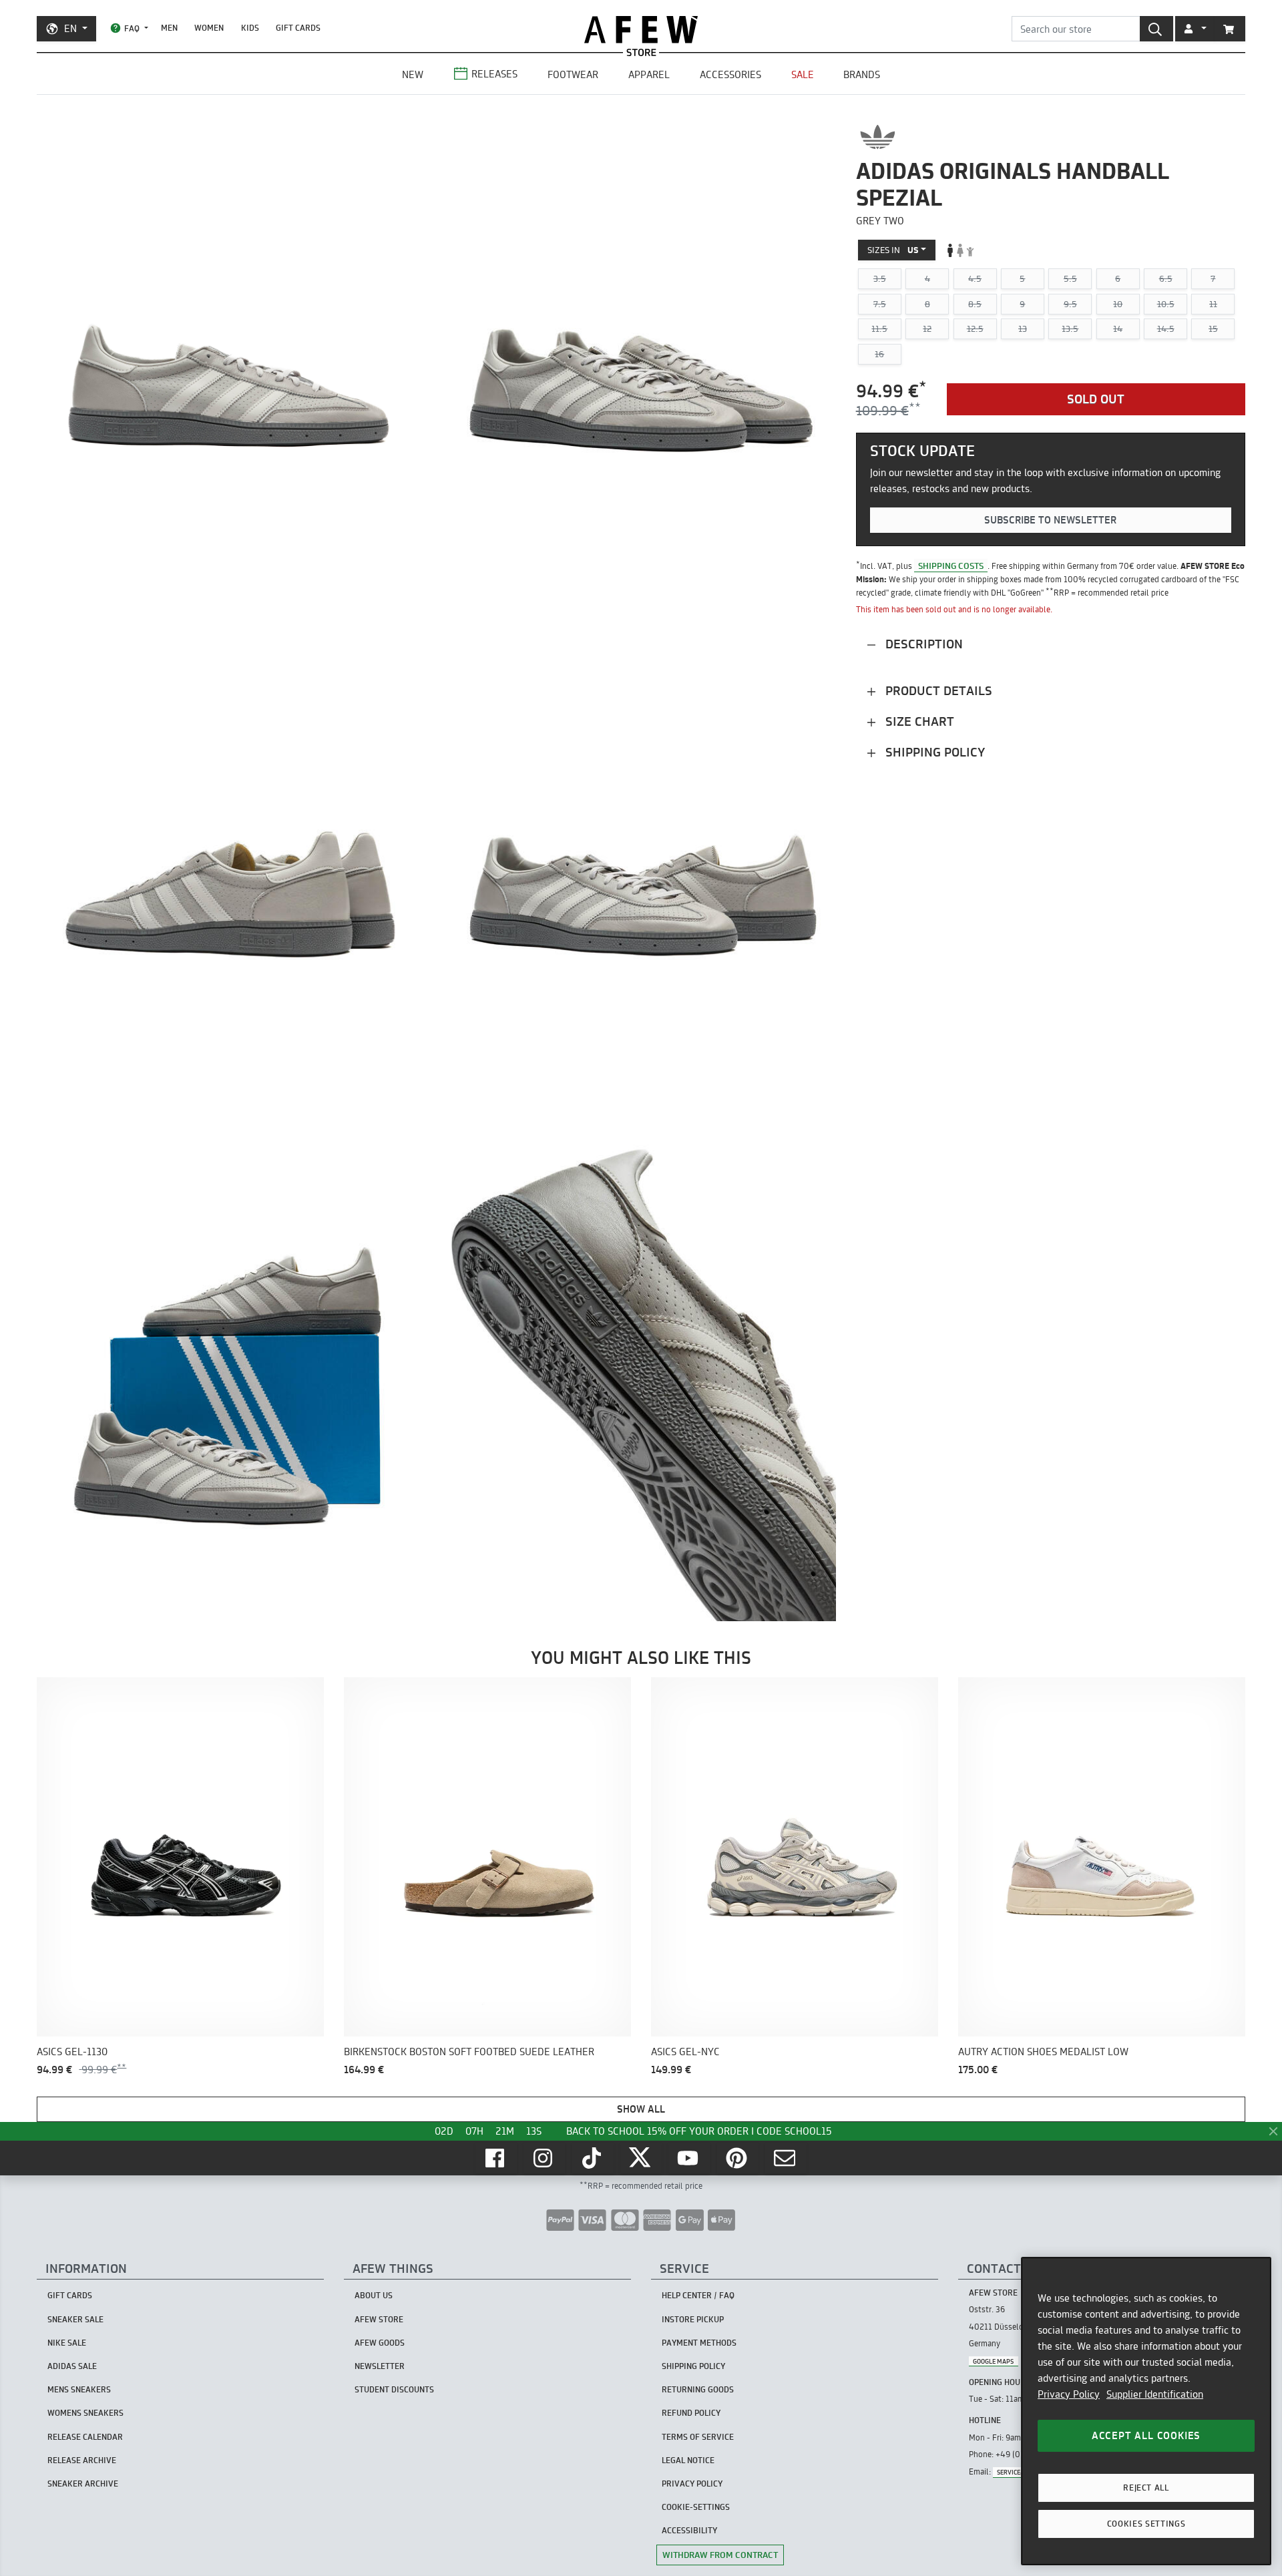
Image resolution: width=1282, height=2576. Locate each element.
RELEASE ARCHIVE (82, 2460)
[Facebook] (496, 2158)
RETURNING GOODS (698, 2389)
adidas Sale (72, 2366)
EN (70, 28)
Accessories (730, 74)
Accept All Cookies (1146, 2435)
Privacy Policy (1069, 2394)
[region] (1146, 2411)
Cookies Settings (1146, 2524)
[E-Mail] (786, 2158)
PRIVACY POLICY (692, 2484)
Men (169, 28)
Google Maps (993, 2361)
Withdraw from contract (720, 2555)
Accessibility (689, 2530)
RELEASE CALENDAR (85, 2437)
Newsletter (380, 2366)
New (413, 74)
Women (209, 28)
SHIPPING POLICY (693, 2366)
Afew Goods (380, 2343)
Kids (250, 28)
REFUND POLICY (691, 2413)
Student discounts (394, 2389)
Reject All (1146, 2488)
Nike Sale (67, 2343)
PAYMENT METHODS (699, 2343)
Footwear (573, 74)
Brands (862, 74)
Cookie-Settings (696, 2507)
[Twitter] (641, 2158)
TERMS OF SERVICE (698, 2437)
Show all (641, 2109)
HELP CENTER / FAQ (698, 2295)
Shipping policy (933, 752)
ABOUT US (374, 2295)
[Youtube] (689, 2158)
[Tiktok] (593, 2158)
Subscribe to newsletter (1050, 520)
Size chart (918, 721)
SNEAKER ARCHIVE (83, 2484)
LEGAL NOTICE (688, 2460)
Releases (494, 74)
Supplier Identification (1155, 2394)
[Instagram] (544, 2158)
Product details (937, 691)
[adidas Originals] (878, 137)
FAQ (132, 28)
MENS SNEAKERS (79, 2389)
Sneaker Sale (75, 2319)
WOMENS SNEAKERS (85, 2413)
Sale (803, 74)
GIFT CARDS (298, 28)
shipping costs (951, 566)
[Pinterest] (738, 2158)
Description (922, 644)
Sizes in (893, 250)
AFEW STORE (641, 30)
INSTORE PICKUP (693, 2319)
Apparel (649, 74)
